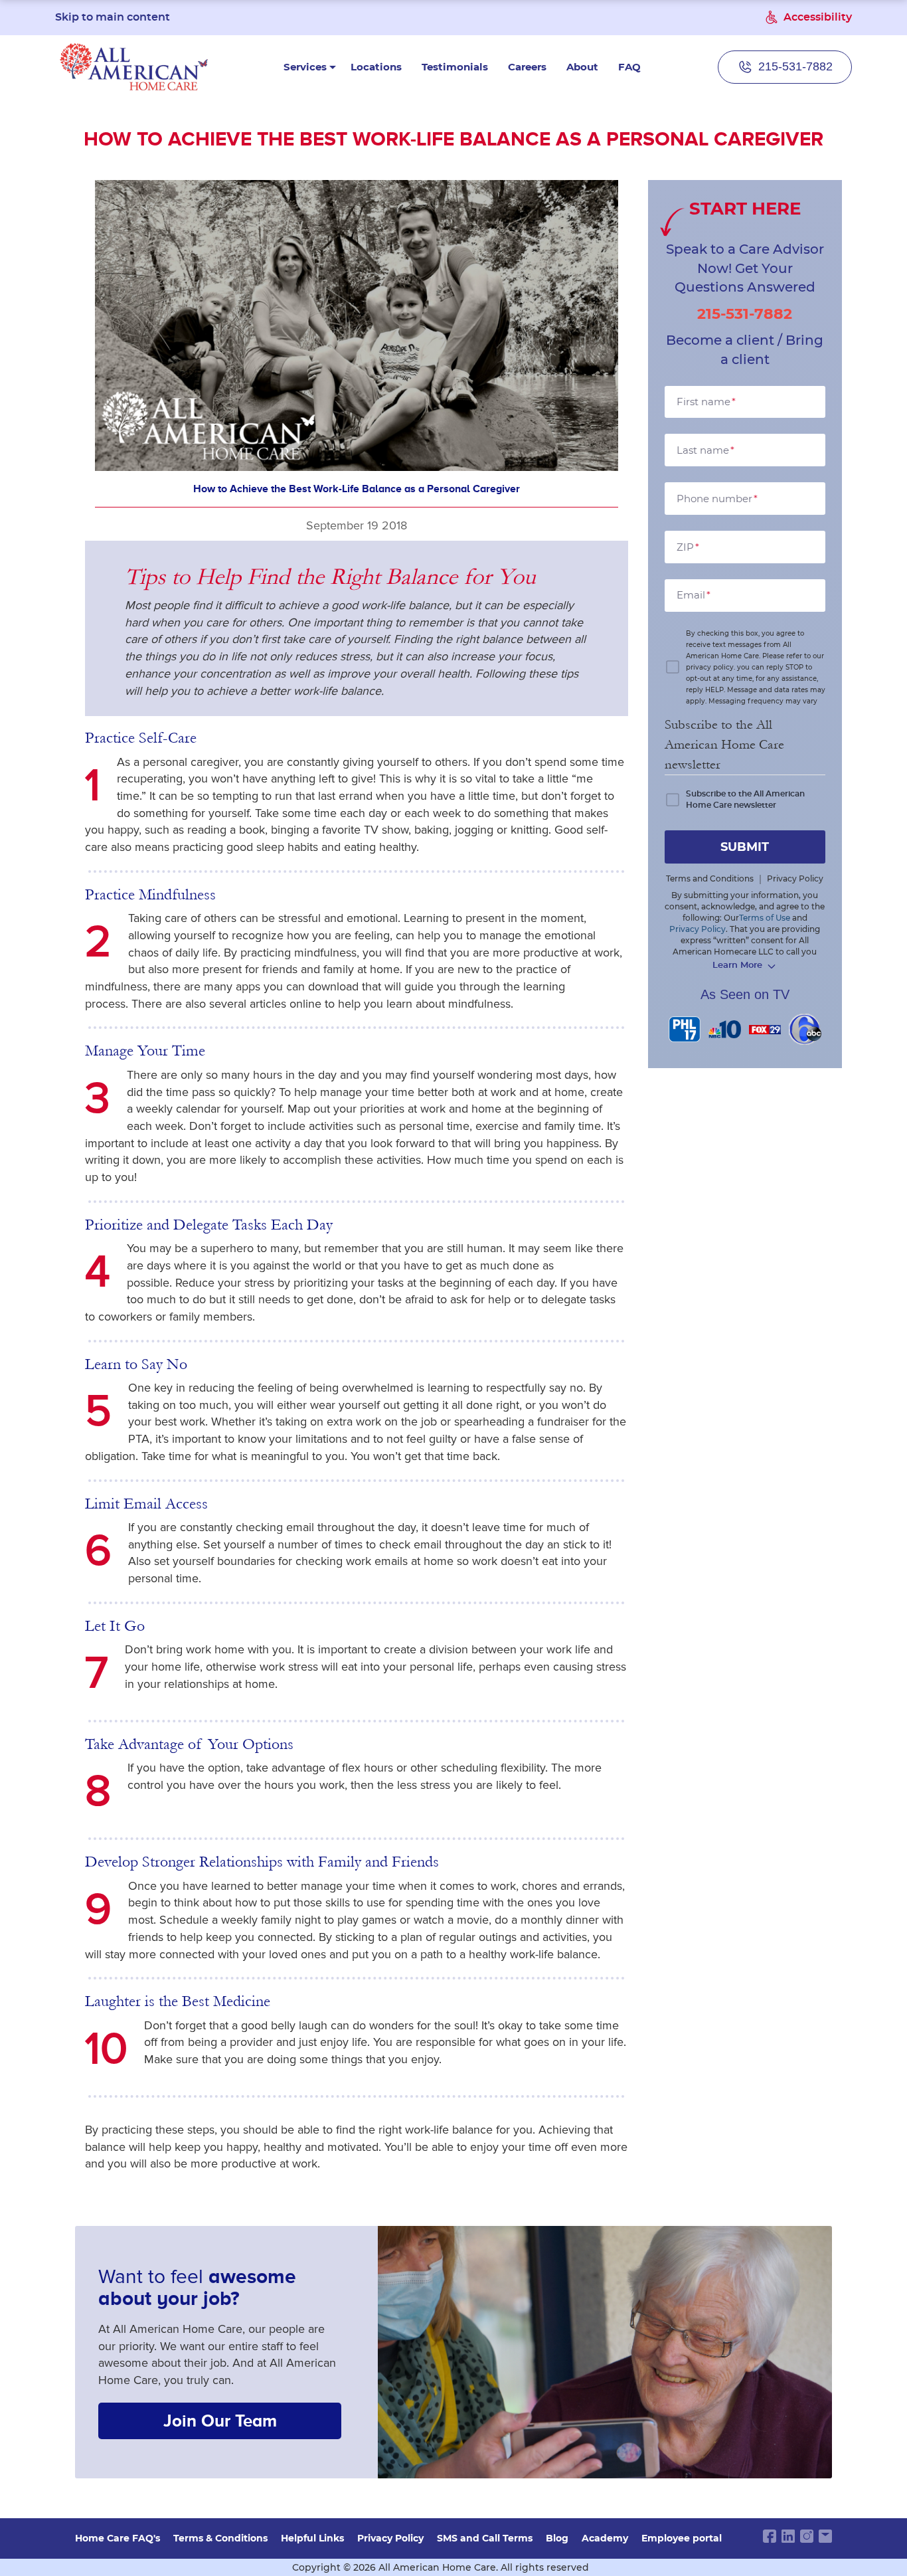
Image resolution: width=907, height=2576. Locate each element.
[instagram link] (807, 2536)
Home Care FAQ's (118, 2538)
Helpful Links (312, 2538)
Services (305, 67)
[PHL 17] (685, 1029)
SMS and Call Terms (485, 2538)
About (582, 67)
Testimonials (455, 67)
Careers (527, 67)
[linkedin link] (788, 2536)
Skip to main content (113, 17)
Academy (605, 2538)
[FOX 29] (765, 1029)
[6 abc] (805, 1029)
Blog (557, 2538)
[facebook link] (770, 2536)
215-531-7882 (745, 314)
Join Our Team (220, 2421)
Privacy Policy (390, 2538)
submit (745, 847)
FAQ (629, 67)
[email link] (825, 2536)
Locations (376, 67)
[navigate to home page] (134, 67)
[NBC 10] (725, 1029)
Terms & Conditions (220, 2538)
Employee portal (682, 2538)
